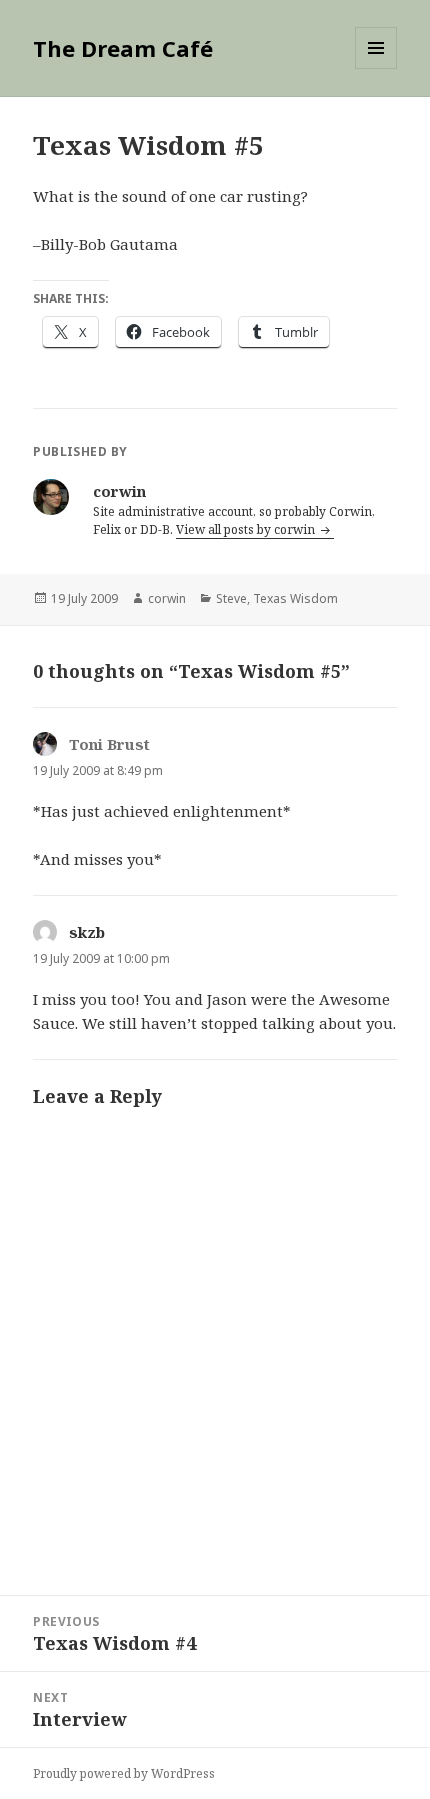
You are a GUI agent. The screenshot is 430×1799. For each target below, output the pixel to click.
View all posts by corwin (247, 529)
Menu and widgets (376, 68)
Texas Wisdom (295, 598)
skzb (87, 932)
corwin (167, 598)
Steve (231, 598)
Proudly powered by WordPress (124, 1773)
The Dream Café (123, 48)
